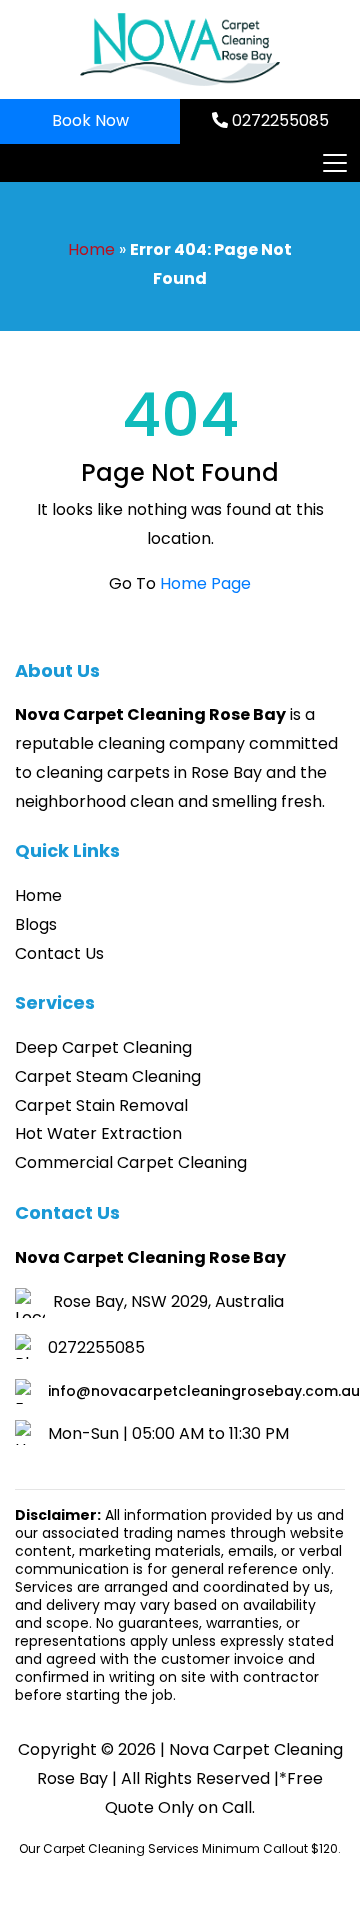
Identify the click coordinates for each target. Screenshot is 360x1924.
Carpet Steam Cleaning (108, 1076)
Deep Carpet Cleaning (103, 1047)
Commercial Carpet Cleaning (131, 1162)
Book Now (90, 120)
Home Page (205, 583)
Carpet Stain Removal (101, 1105)
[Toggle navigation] (334, 163)
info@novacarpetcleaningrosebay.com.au (204, 1391)
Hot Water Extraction (98, 1133)
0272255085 (278, 120)
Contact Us (59, 953)
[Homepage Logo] (180, 49)
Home (91, 249)
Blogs (36, 924)
